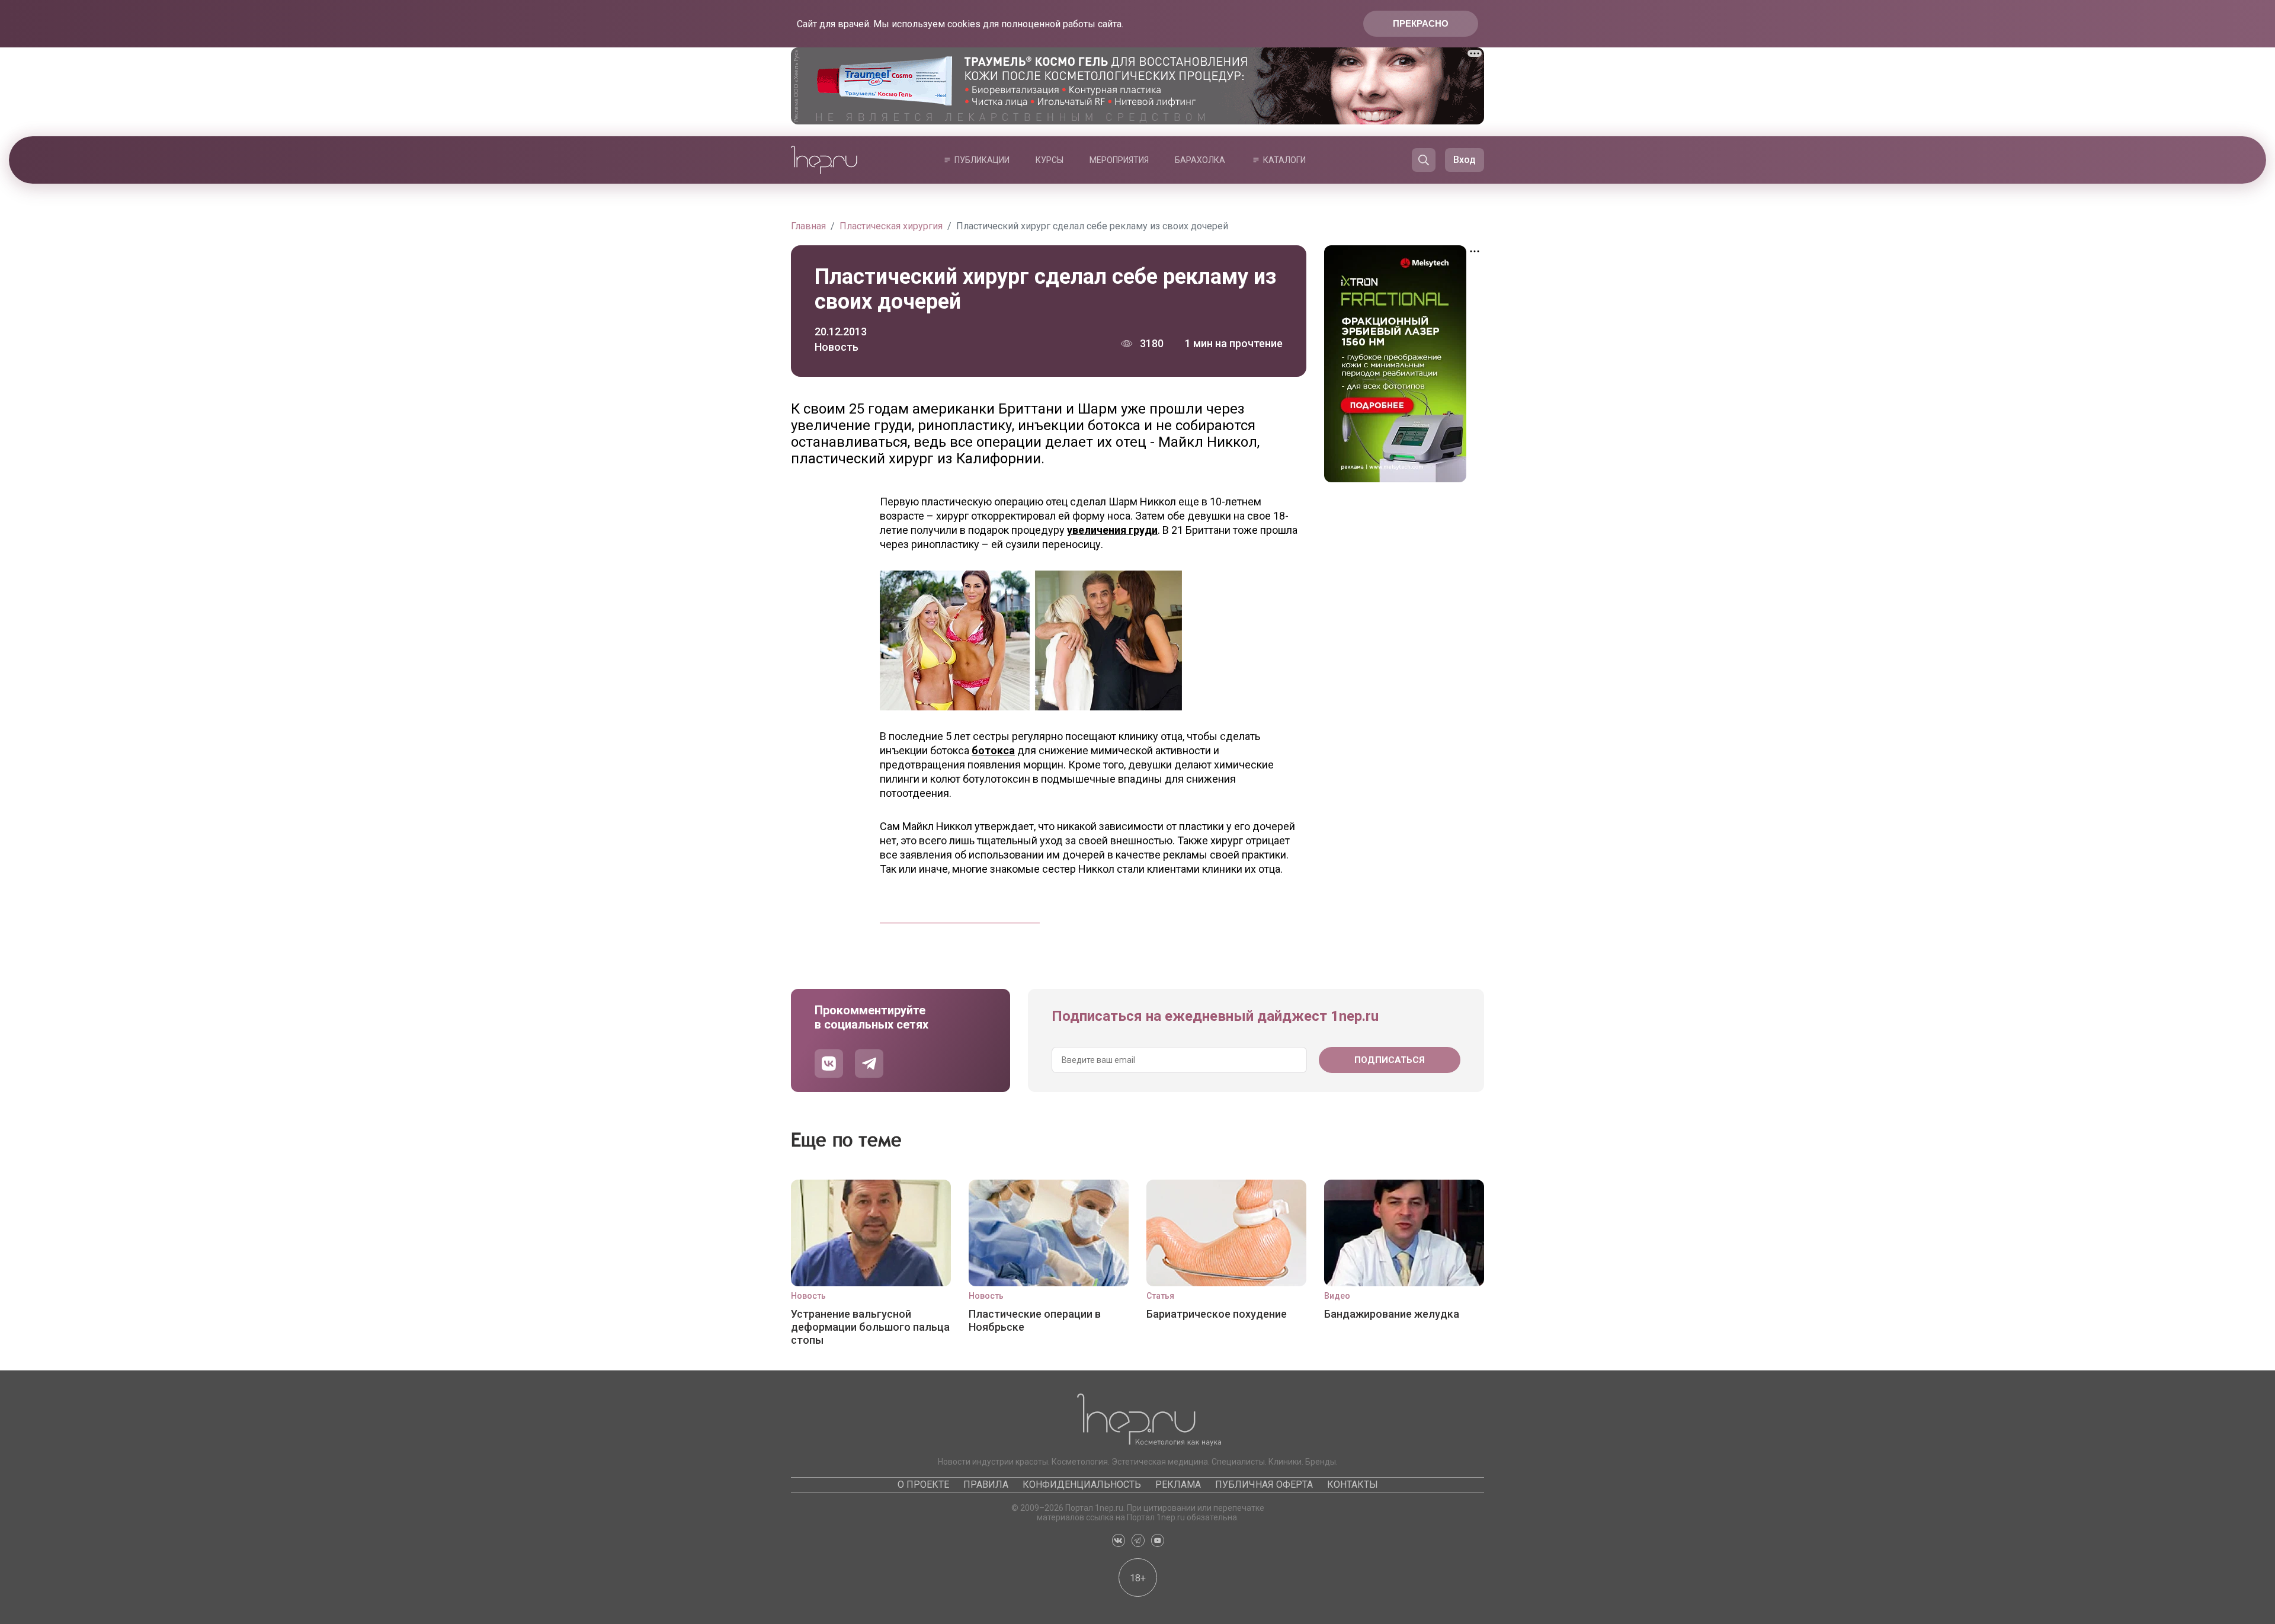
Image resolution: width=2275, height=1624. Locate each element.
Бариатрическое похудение (1217, 1314)
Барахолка (1200, 160)
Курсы (1050, 160)
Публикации (982, 160)
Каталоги (1284, 160)
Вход (1465, 160)
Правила (986, 1484)
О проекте (923, 1484)
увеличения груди (1112, 530)
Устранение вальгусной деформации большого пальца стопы (870, 1327)
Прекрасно (1421, 23)
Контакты (1353, 1484)
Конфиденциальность (1082, 1484)
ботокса (993, 750)
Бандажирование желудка (1392, 1314)
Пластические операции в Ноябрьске (1035, 1320)
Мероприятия (1119, 160)
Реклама (1178, 1484)
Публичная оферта (1264, 1484)
